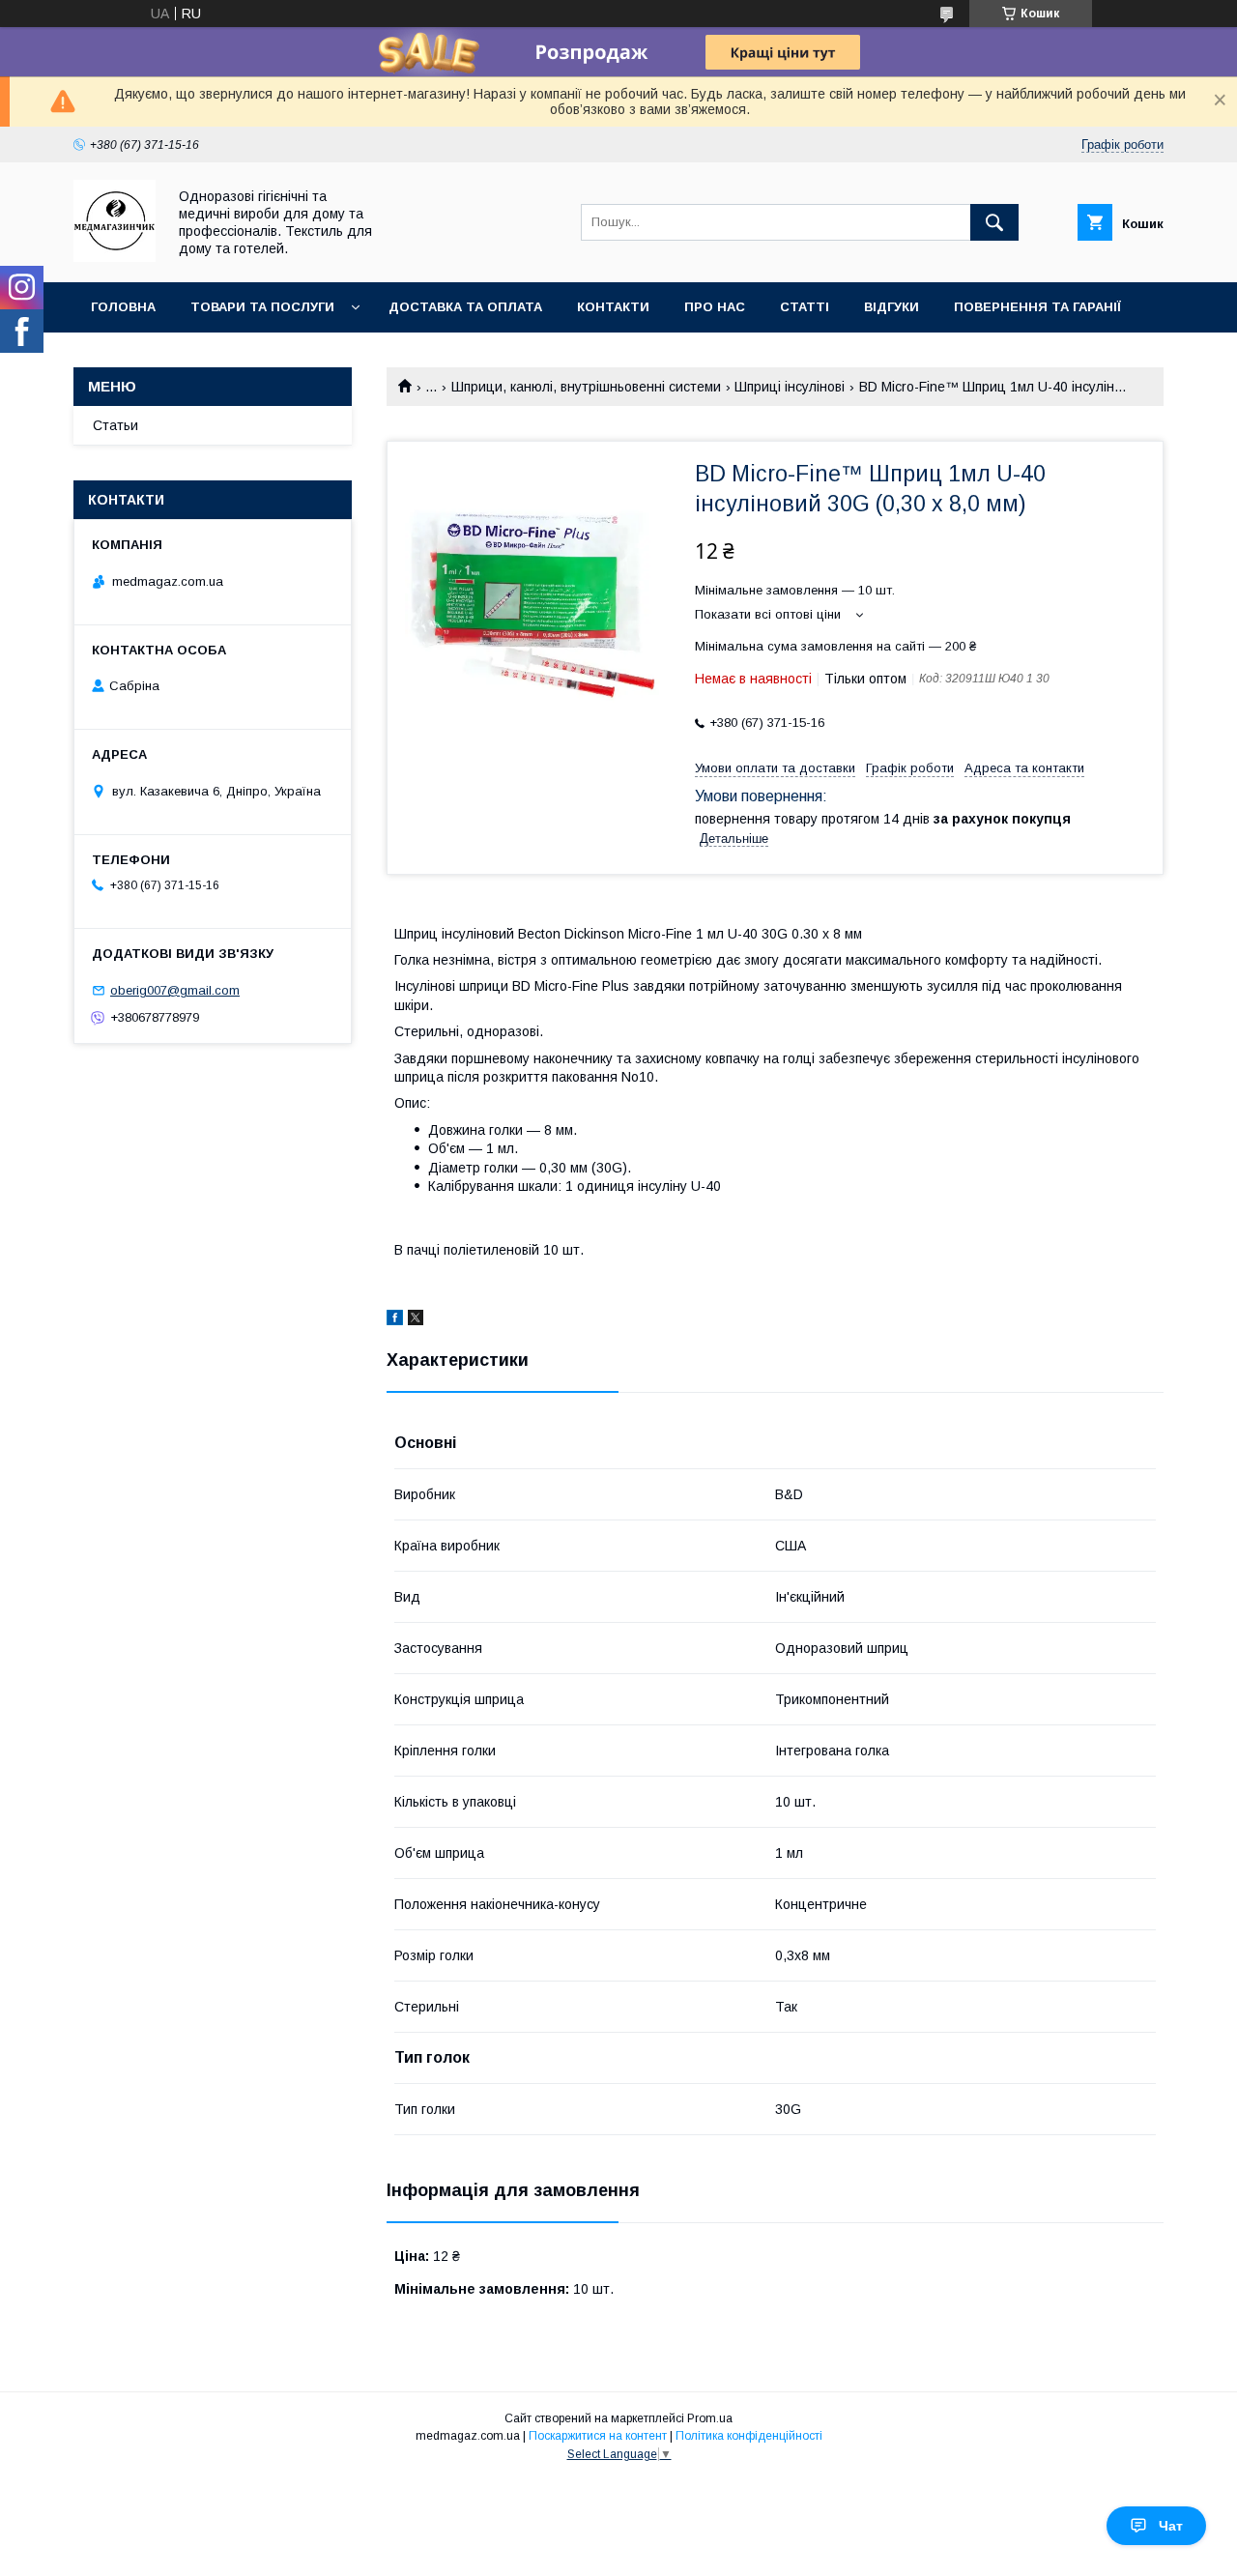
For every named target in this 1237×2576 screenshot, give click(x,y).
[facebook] (395, 1320)
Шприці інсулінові (790, 387)
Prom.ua (710, 2418)
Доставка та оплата (465, 307)
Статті (805, 307)
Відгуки (892, 307)
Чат (1171, 2526)
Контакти (613, 307)
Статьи (115, 425)
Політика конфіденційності (749, 2436)
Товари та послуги (262, 307)
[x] (416, 1320)
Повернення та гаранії (1037, 307)
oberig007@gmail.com (175, 990)
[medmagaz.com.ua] (115, 257)
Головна (123, 307)
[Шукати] (994, 222)
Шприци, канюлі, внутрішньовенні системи (586, 387)
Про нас (715, 307)
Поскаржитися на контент (598, 2436)
